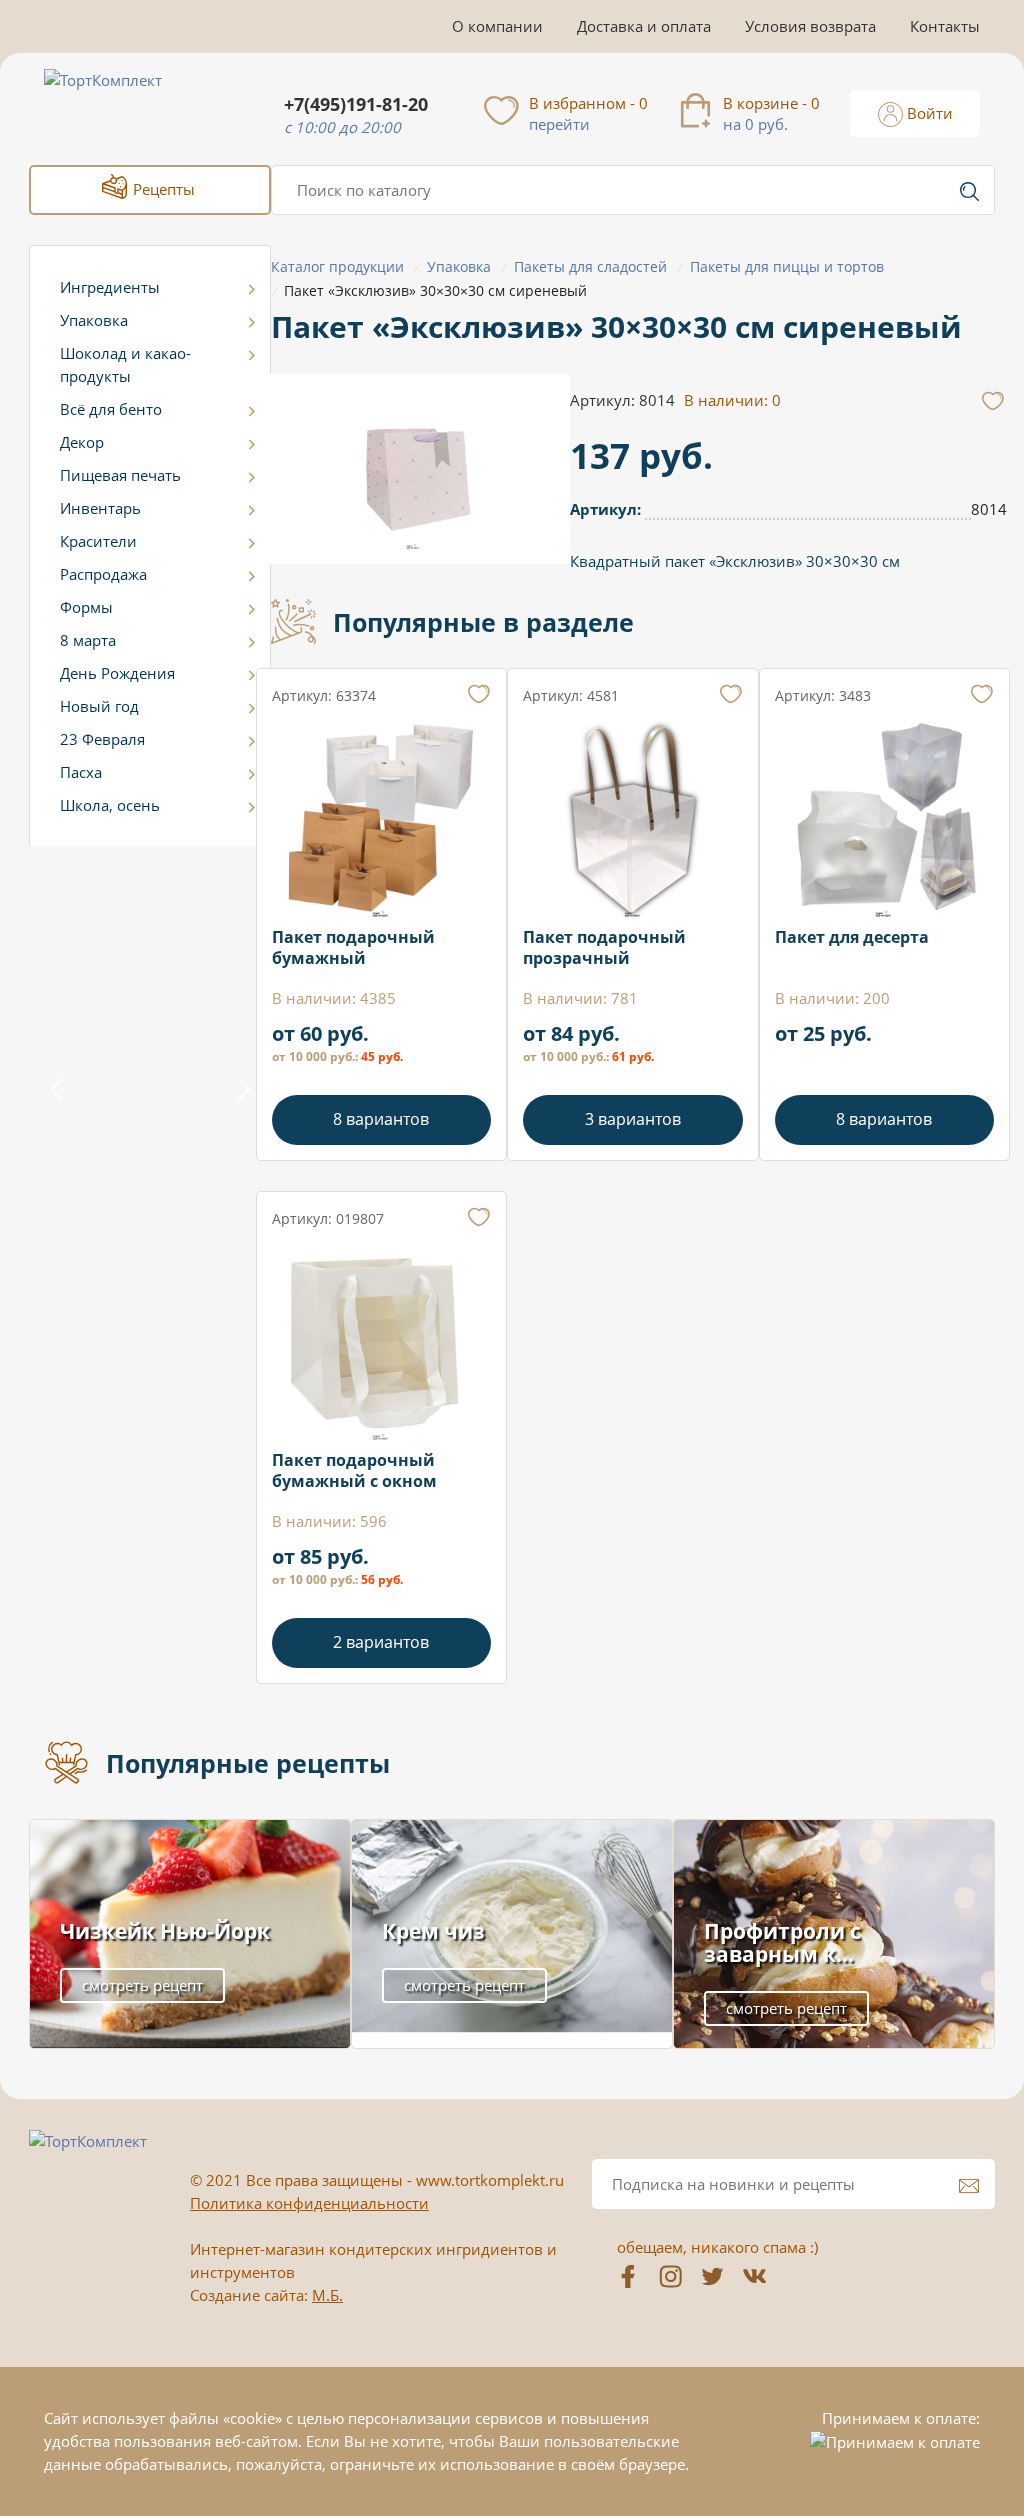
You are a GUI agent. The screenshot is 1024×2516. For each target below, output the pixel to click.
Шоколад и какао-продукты (125, 364)
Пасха (81, 772)
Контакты (945, 26)
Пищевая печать (120, 475)
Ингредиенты (110, 287)
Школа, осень (110, 805)
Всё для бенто (111, 409)
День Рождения (117, 673)
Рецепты (162, 189)
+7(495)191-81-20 (356, 104)
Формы (86, 607)
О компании (497, 26)
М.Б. (327, 2295)
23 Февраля (102, 739)
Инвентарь (100, 508)
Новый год (99, 706)
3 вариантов (633, 1119)
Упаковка (94, 320)
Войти (928, 113)
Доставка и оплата (644, 26)
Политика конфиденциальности (309, 2203)
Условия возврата (810, 26)
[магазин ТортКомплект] (124, 104)
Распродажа (103, 574)
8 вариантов (381, 1119)
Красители (98, 541)
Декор (82, 442)
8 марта (88, 640)
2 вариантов (381, 1642)
